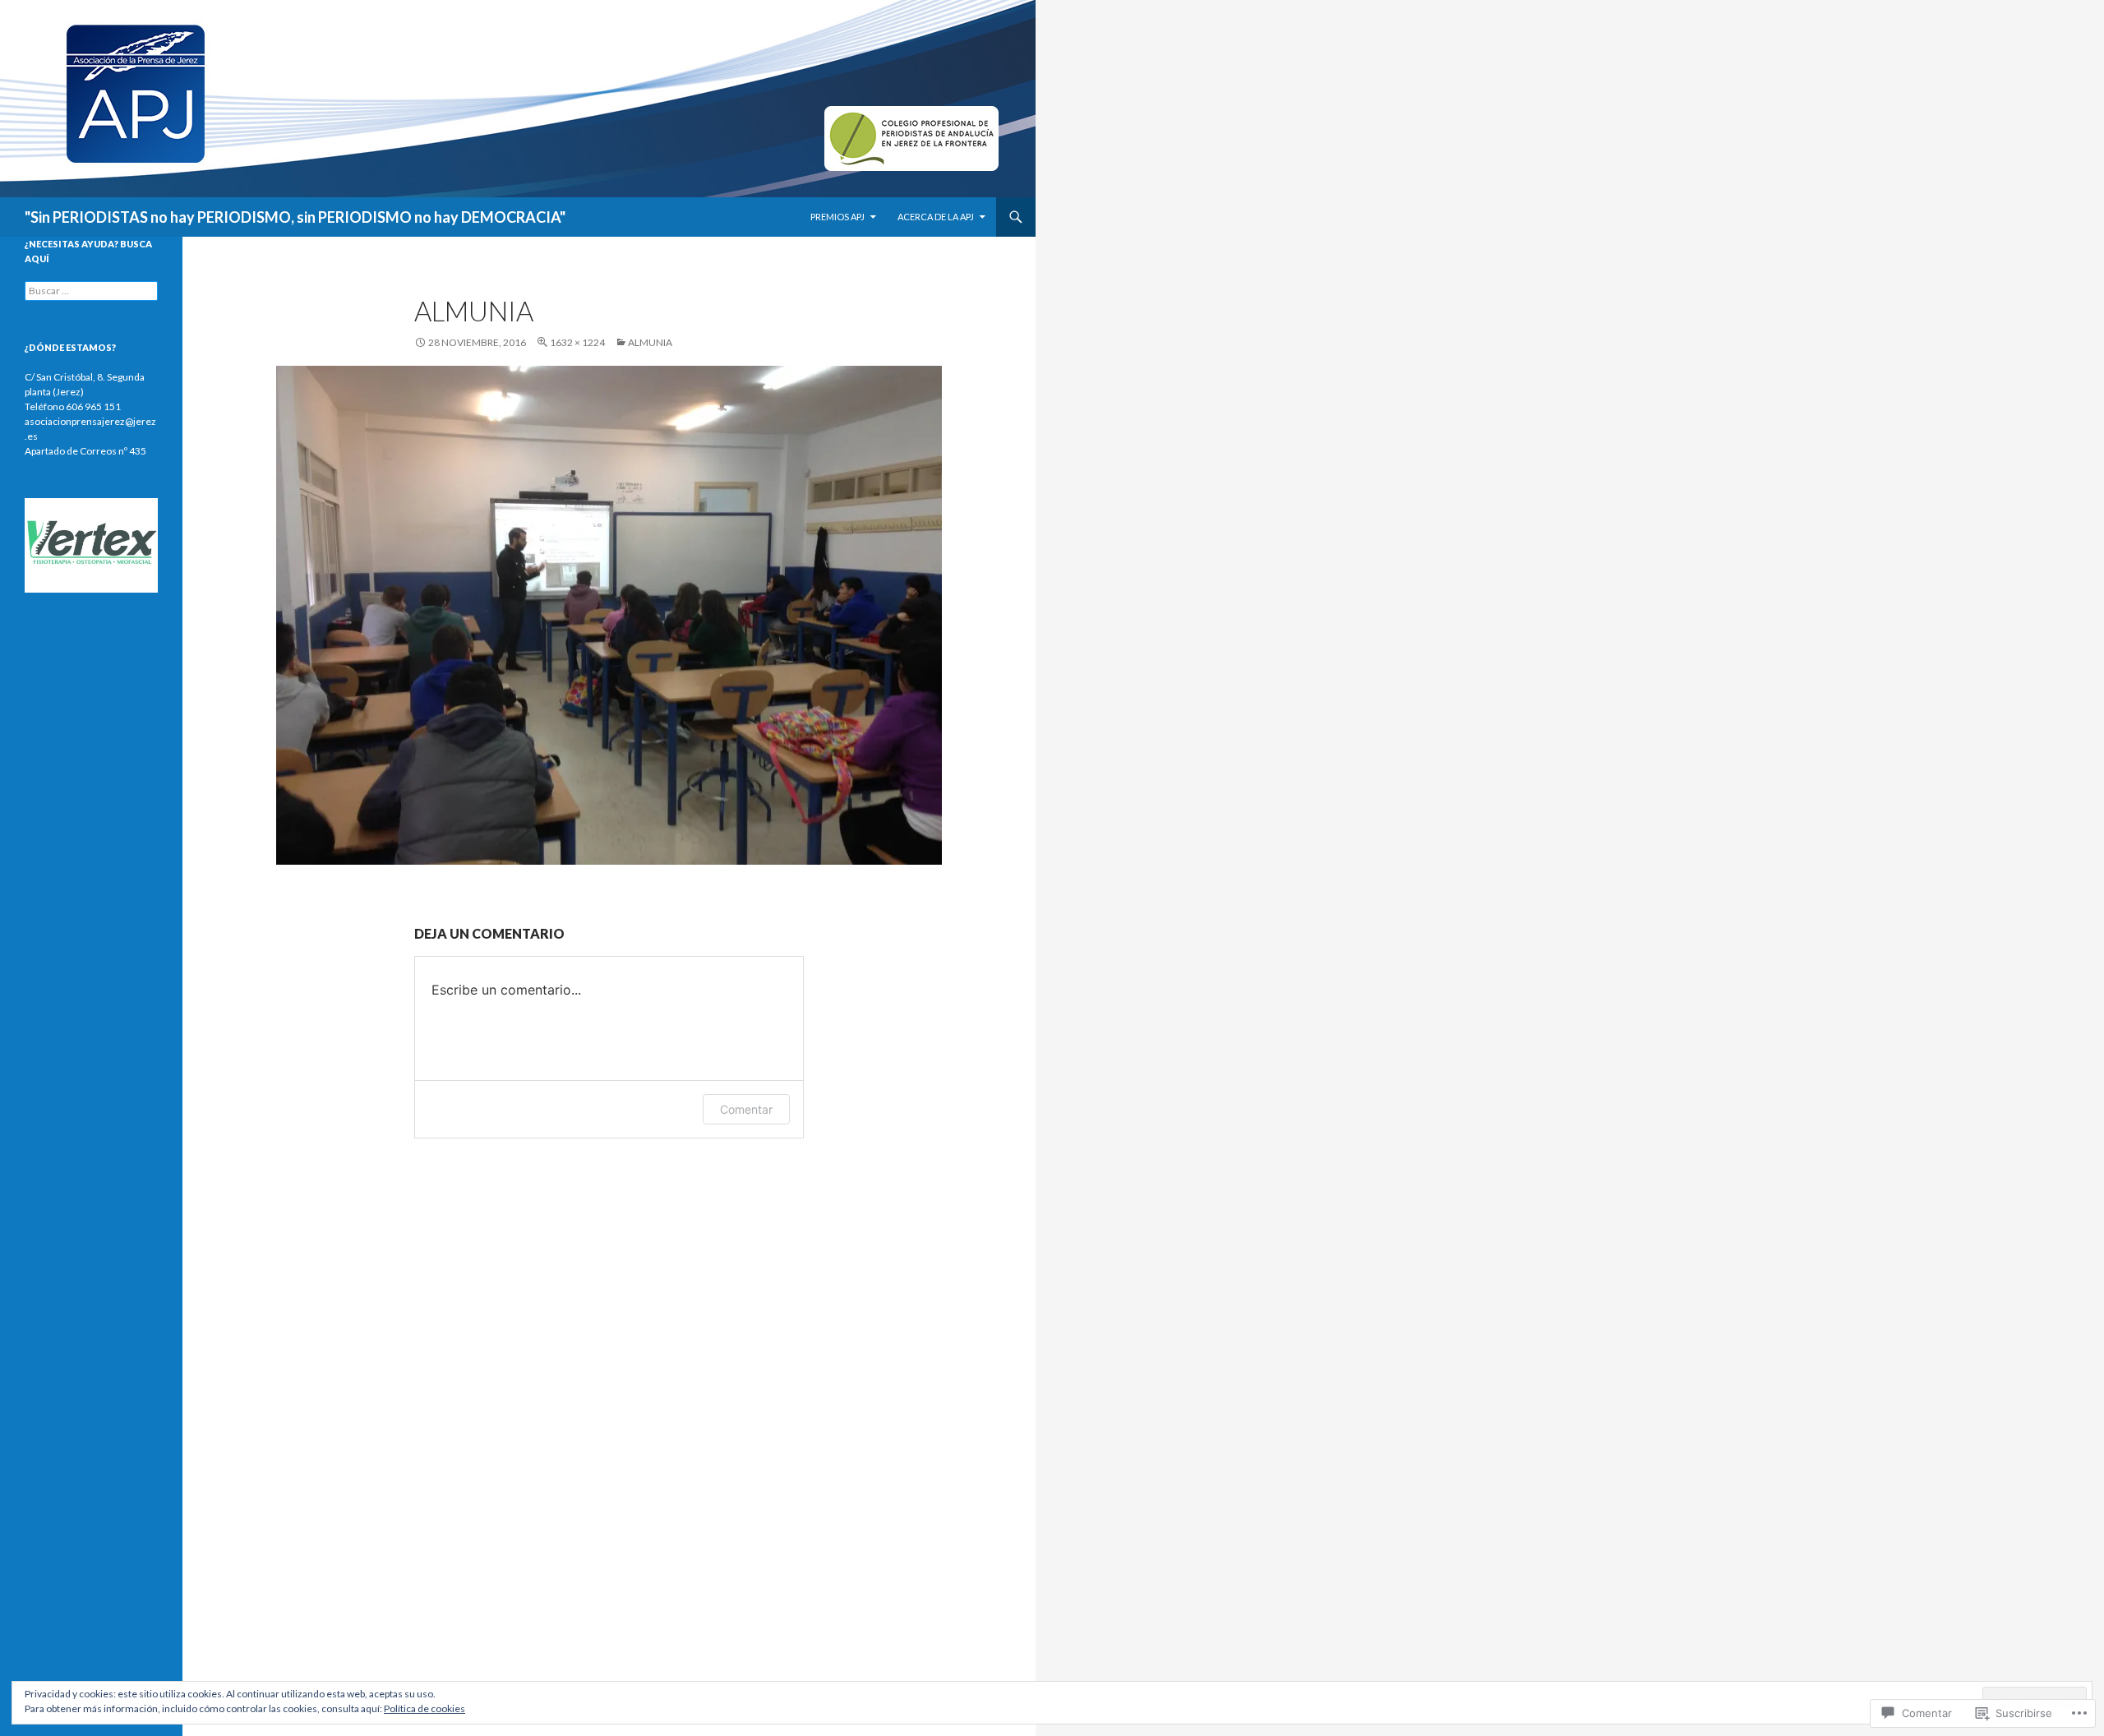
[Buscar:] (91, 291)
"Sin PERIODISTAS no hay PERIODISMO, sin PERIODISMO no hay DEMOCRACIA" (295, 217)
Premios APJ (837, 217)
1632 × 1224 (577, 342)
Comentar (746, 1109)
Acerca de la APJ (936, 217)
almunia (650, 342)
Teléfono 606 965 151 (73, 406)
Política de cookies (424, 1708)
